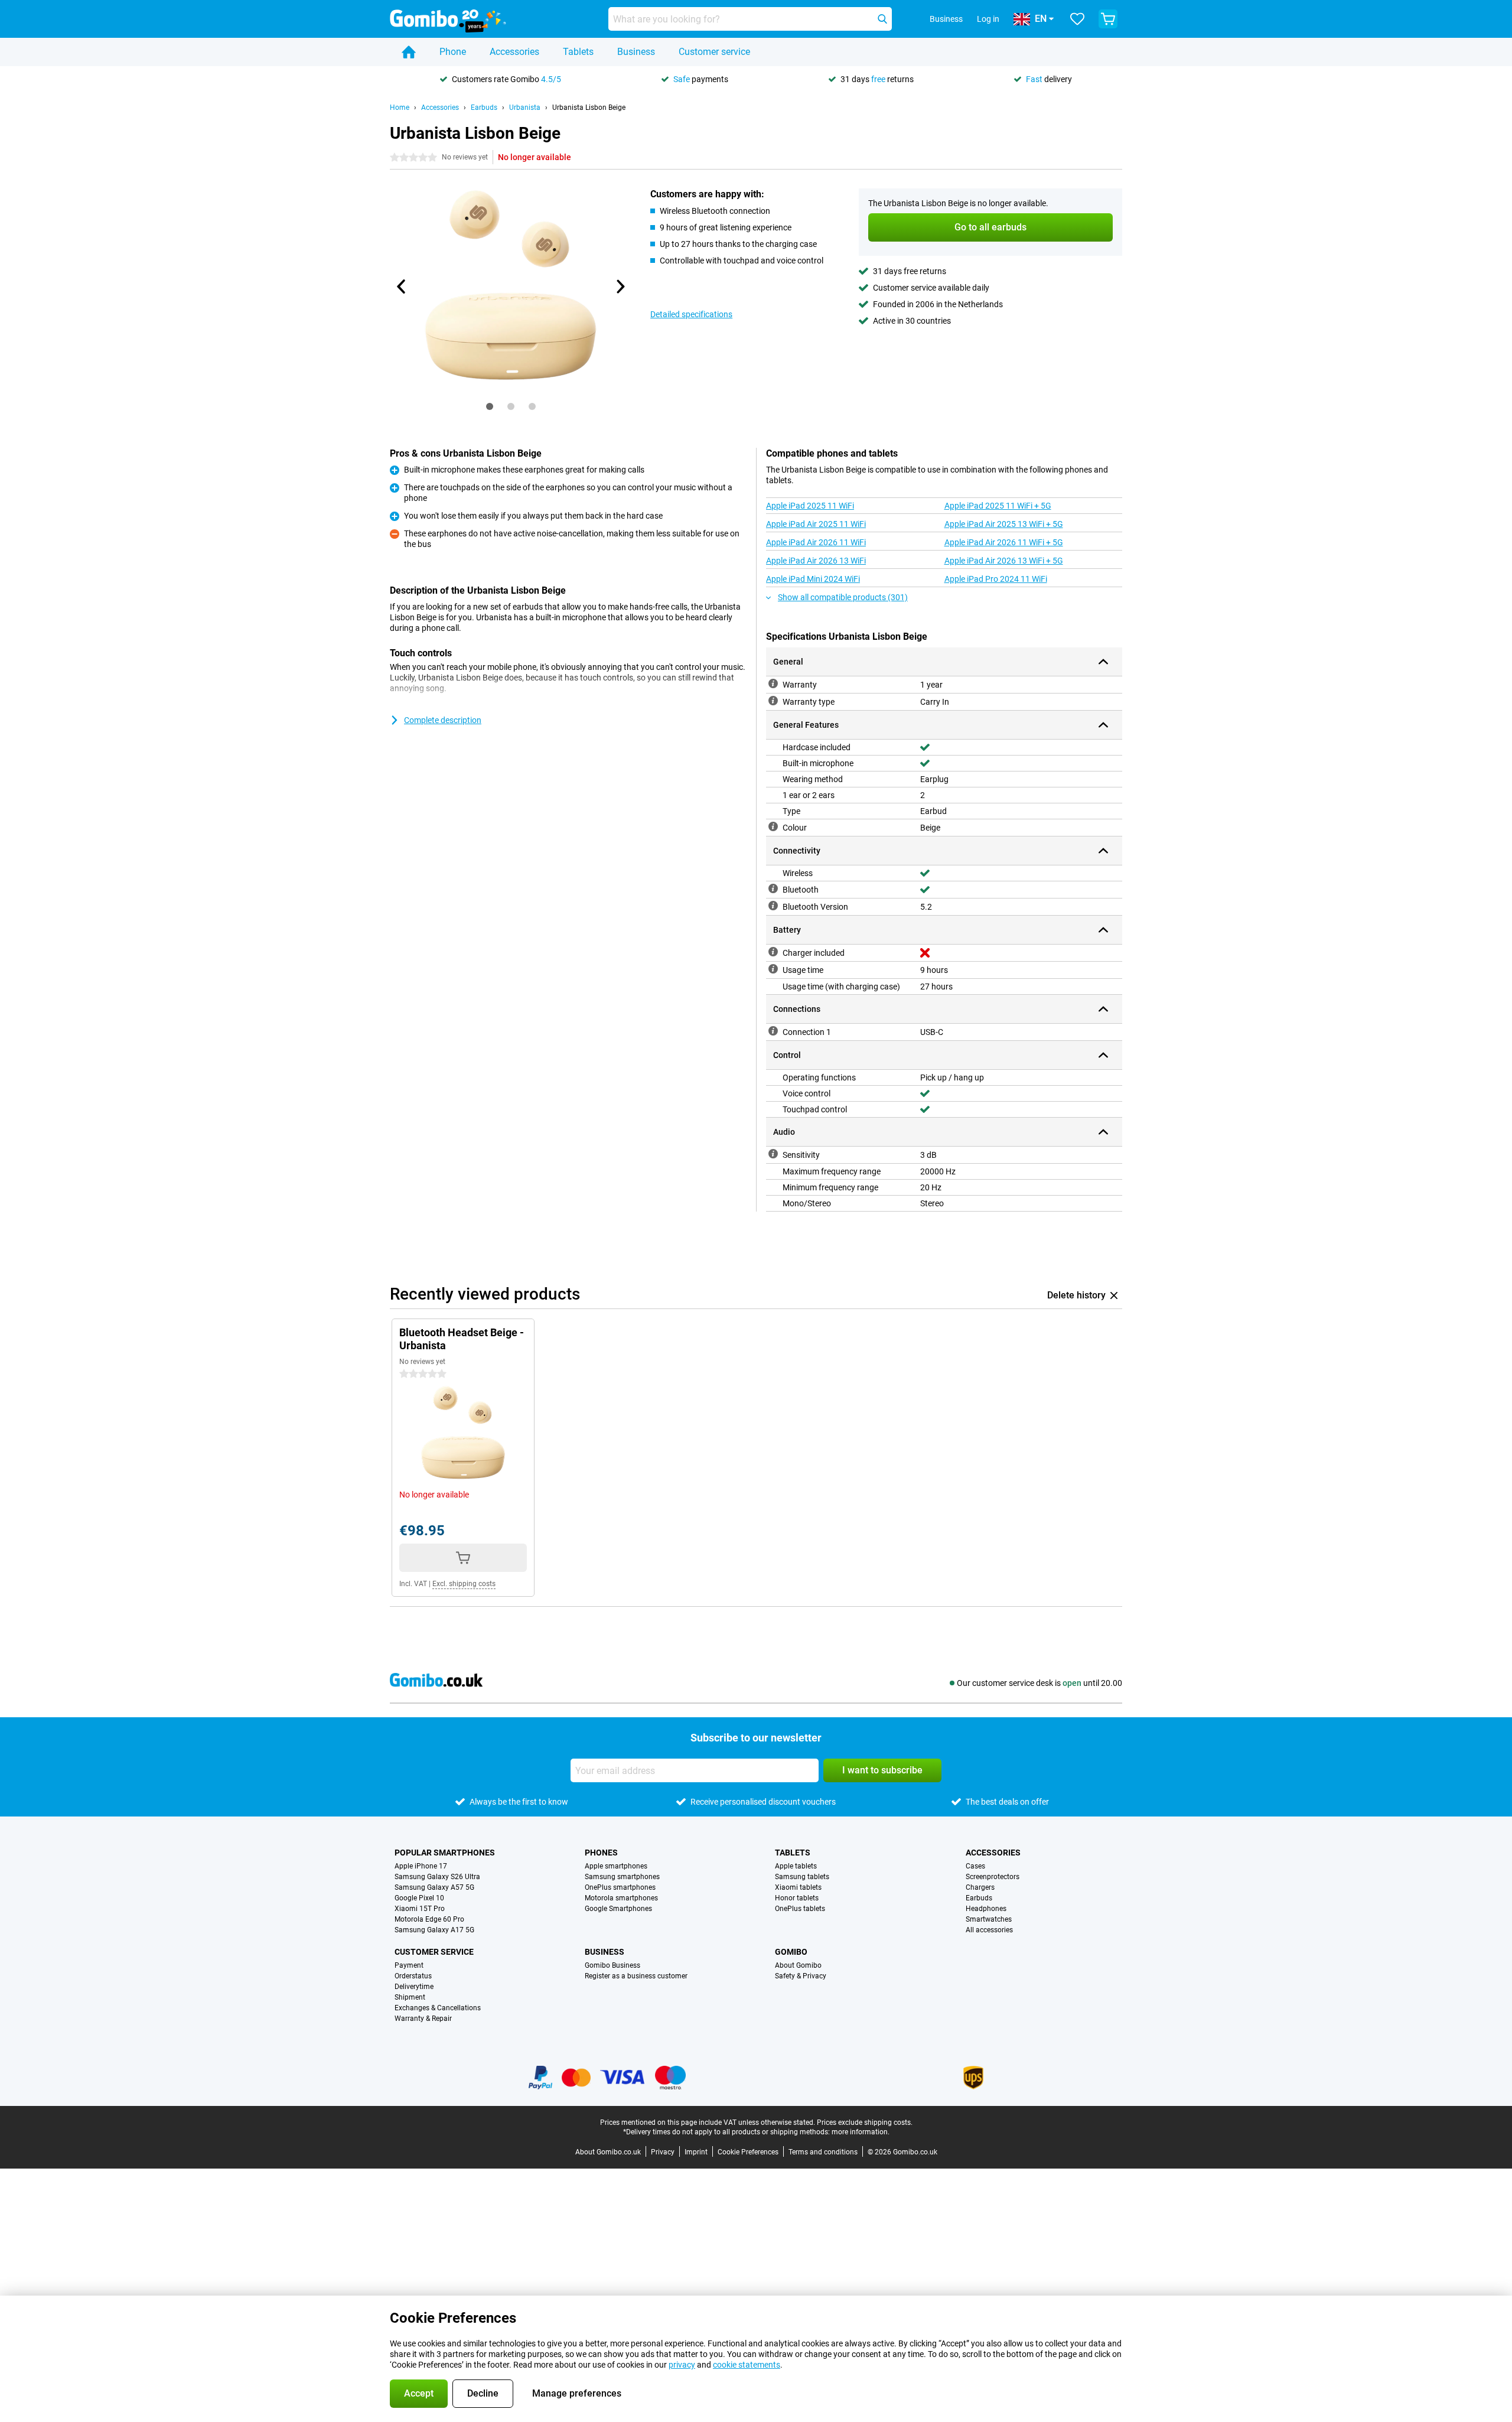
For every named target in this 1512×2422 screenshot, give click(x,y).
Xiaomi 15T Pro (420, 1909)
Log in (988, 19)
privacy (682, 2365)
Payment (409, 1965)
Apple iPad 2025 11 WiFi (810, 506)
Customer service (714, 52)
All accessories (989, 1930)
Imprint (696, 2152)
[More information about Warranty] (773, 683)
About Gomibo (798, 1965)
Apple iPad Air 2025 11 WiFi (816, 524)
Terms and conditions (823, 2152)
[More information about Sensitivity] (773, 1154)
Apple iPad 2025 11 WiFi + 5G (998, 506)
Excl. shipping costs (464, 1584)
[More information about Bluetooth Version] (773, 906)
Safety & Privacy (801, 1976)
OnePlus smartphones (620, 1887)
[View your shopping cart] (1108, 19)
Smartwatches (989, 1919)
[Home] (409, 52)
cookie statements (747, 2365)
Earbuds (484, 108)
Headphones (986, 1909)
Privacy (663, 2152)
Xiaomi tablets (798, 1887)
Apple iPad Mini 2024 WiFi (813, 579)
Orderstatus (413, 1976)
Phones (601, 1853)
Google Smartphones (618, 1909)
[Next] (620, 287)
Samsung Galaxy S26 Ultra (437, 1877)
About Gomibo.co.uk (608, 2152)
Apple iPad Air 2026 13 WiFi (816, 561)
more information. (861, 2132)
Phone (453, 52)
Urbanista (525, 108)
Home (400, 108)
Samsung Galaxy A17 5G (434, 1930)
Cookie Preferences (748, 2152)
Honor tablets (797, 1898)
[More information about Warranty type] (773, 701)
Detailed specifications (691, 314)
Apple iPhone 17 (421, 1866)
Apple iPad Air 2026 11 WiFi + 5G (1004, 542)
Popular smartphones (445, 1853)
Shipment (410, 1997)
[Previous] (402, 287)
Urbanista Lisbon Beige (589, 108)
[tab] (490, 406)
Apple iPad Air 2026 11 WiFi (816, 542)
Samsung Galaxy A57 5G (434, 1887)
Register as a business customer (636, 1976)
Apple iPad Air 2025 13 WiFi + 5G (1004, 524)
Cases (975, 1866)
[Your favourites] (1077, 19)
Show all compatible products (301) (843, 597)
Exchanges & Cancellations (438, 2008)
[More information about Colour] (773, 826)
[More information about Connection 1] (773, 1031)
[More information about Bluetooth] (773, 888)
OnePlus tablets (800, 1909)
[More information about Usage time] (773, 969)
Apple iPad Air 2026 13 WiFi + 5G (1004, 561)
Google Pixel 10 (419, 1898)
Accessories (514, 52)
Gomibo (791, 1952)
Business (636, 52)
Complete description (443, 720)
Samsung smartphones (622, 1877)
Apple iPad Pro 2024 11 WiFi (996, 579)
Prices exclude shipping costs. (865, 2122)
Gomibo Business (612, 1965)
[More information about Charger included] (773, 952)
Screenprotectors (993, 1877)
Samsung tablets (802, 1877)
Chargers (980, 1887)
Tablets (578, 52)
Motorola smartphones (621, 1898)
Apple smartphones (616, 1866)
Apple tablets (796, 1866)
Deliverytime (414, 1987)
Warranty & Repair (423, 2019)
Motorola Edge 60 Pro (429, 1919)
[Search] (882, 19)
